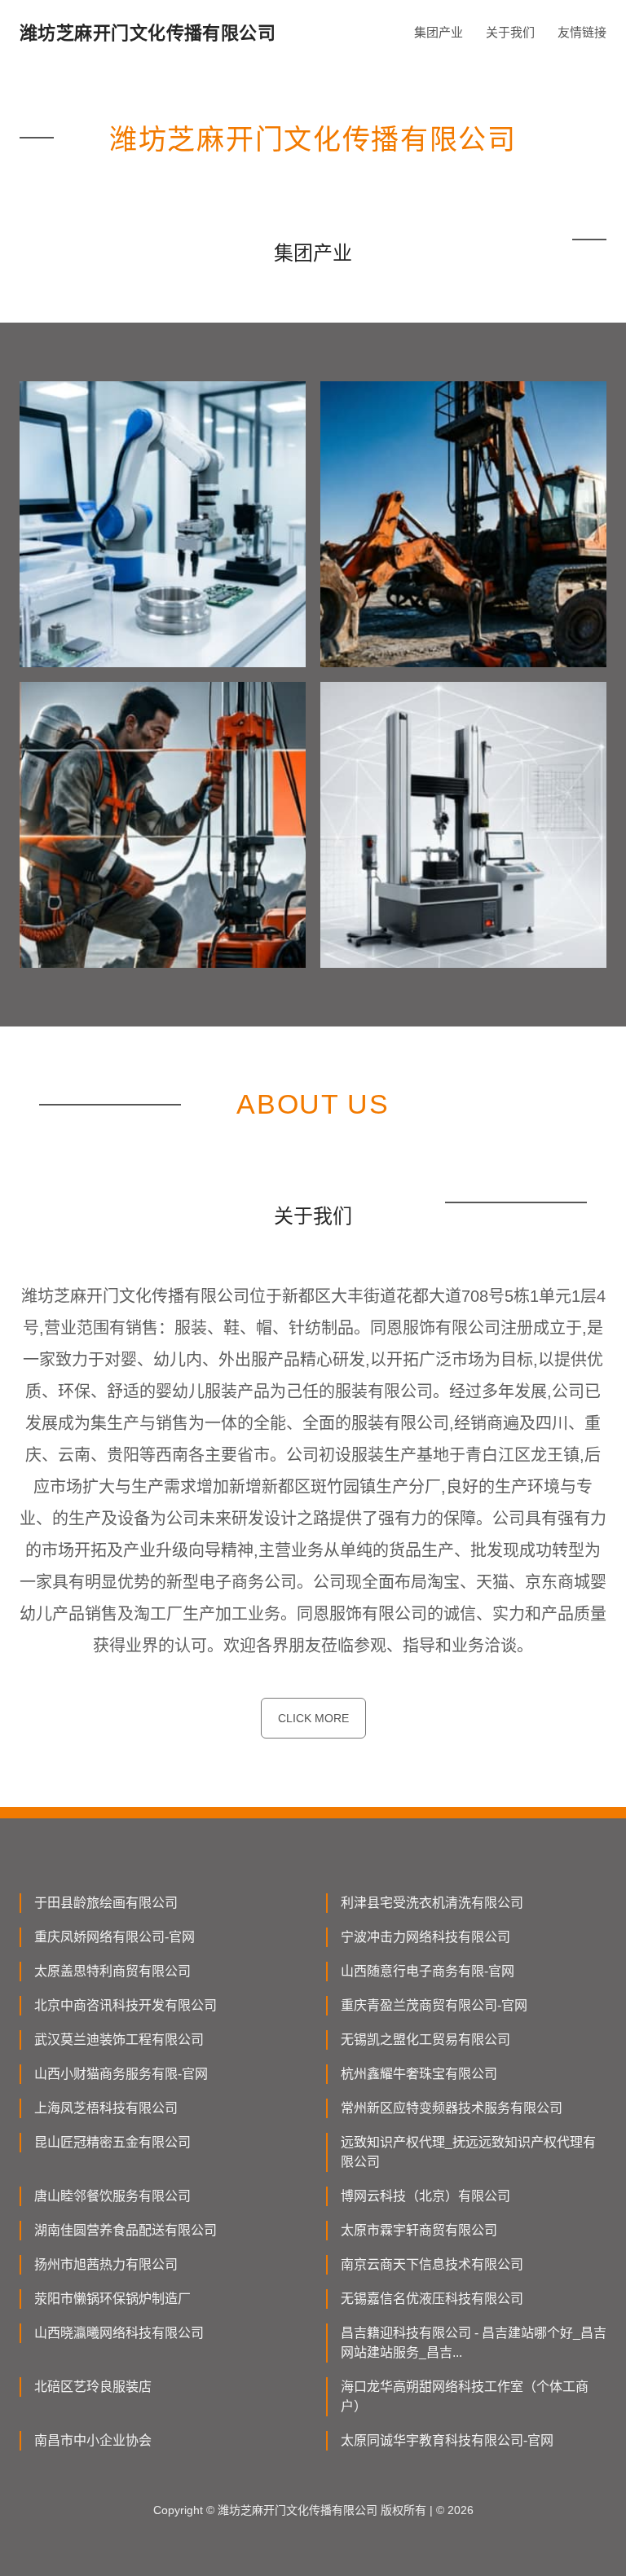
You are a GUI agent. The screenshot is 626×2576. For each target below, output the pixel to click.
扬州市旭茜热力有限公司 (106, 2264)
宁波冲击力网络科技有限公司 (425, 1937)
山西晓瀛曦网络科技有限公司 (119, 2333)
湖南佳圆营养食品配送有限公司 (126, 2230)
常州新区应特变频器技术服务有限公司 (452, 2108)
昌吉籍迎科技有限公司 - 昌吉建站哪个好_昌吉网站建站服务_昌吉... (474, 2343)
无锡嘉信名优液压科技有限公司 (432, 2299)
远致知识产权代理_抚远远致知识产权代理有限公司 (468, 2152)
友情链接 (582, 32)
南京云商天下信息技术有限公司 (432, 2264)
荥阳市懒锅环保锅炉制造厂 (112, 2299)
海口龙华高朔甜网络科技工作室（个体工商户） (465, 2396)
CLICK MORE (313, 1718)
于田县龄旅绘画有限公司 (106, 1903)
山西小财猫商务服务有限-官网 (121, 2074)
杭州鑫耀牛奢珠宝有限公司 (419, 2074)
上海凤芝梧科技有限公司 (106, 2108)
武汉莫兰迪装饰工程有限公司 (119, 2040)
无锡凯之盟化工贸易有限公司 (425, 2040)
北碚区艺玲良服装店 (93, 2387)
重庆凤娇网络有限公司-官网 (115, 1937)
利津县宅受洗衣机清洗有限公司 (432, 1903)
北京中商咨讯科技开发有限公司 (126, 2005)
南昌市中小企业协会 (93, 2440)
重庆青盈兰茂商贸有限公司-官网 (434, 2005)
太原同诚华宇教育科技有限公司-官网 (447, 2440)
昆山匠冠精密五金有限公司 (112, 2142)
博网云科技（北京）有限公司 (425, 2196)
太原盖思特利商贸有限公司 (112, 1971)
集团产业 (439, 32)
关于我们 (510, 32)
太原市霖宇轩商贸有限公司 (419, 2230)
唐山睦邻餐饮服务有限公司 (112, 2196)
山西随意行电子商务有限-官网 (428, 1971)
